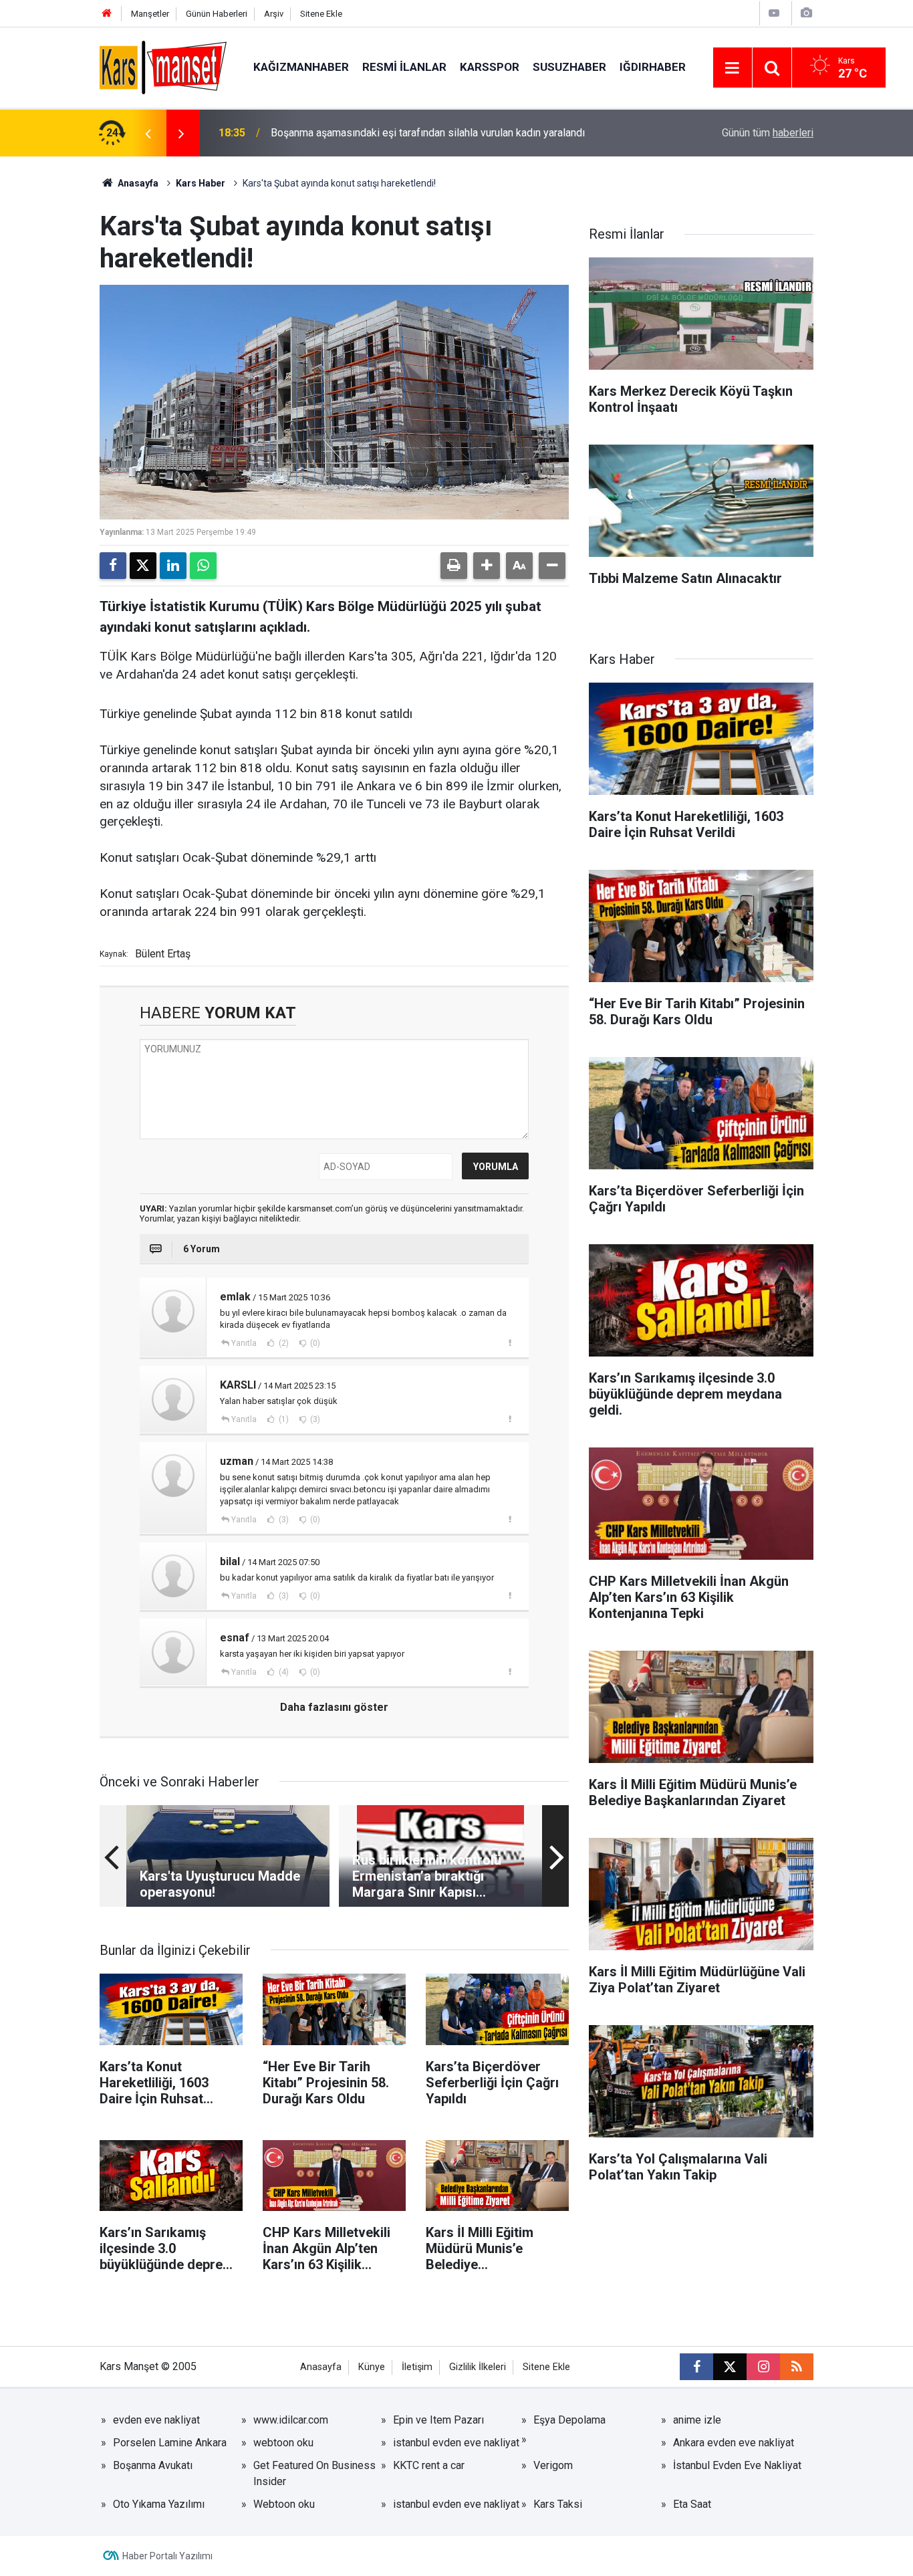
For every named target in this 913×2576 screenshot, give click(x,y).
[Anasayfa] (107, 14)
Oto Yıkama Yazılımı (159, 2504)
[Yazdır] (454, 566)
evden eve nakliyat (156, 2420)
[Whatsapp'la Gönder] (203, 566)
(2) (283, 1343)
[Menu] (733, 68)
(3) (314, 1419)
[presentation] (148, 133)
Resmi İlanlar (404, 67)
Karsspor (490, 67)
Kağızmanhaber (301, 67)
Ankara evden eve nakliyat (734, 2443)
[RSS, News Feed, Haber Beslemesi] (797, 2367)
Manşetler (150, 14)
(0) (314, 1343)
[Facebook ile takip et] (696, 2367)
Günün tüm (768, 133)
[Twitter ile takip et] (730, 2367)
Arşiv (274, 14)
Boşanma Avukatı (153, 2465)
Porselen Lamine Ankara (170, 2443)
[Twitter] (143, 566)
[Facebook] (113, 566)
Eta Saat (692, 2504)
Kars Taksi (558, 2504)
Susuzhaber (569, 67)
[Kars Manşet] (163, 67)
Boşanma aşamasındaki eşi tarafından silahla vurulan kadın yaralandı (428, 133)
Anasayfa (137, 183)
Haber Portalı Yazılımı (167, 2556)
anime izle (697, 2420)
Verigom (553, 2465)
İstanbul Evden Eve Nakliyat (737, 2465)
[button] (487, 566)
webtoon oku (283, 2443)
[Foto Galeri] (806, 13)
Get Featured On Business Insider (314, 2473)
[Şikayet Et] (510, 1342)
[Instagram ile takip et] (763, 2367)
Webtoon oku (284, 2504)
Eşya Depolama (569, 2420)
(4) (283, 1672)
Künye (372, 2367)
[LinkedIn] (173, 566)
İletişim (417, 2367)
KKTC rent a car (429, 2465)
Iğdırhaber (653, 67)
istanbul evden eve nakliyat (456, 2443)
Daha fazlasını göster (334, 1707)
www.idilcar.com (291, 2420)
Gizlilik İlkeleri (478, 2367)
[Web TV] (774, 13)
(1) (283, 1419)
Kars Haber (201, 183)
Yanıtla (244, 1343)
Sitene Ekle (321, 14)
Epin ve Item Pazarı (438, 2420)
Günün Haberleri (217, 14)
